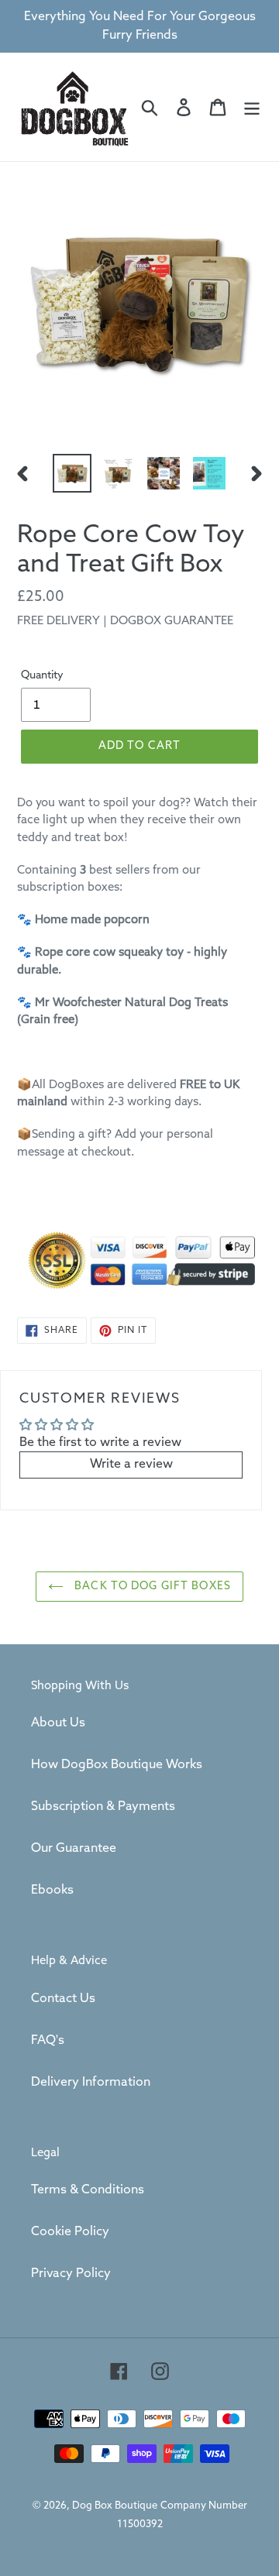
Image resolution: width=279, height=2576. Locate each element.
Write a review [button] (131, 1464)
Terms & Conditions (88, 2190)
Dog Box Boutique (115, 2506)
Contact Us (63, 1999)
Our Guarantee (74, 1848)
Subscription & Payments (103, 1807)
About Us (58, 1723)
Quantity (42, 676)
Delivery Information (91, 2082)
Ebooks (52, 1890)
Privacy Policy (71, 2274)
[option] (72, 473)
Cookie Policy (70, 2232)
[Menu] (252, 107)
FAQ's (48, 2040)
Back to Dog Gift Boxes (151, 1587)
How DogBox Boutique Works (117, 1765)
